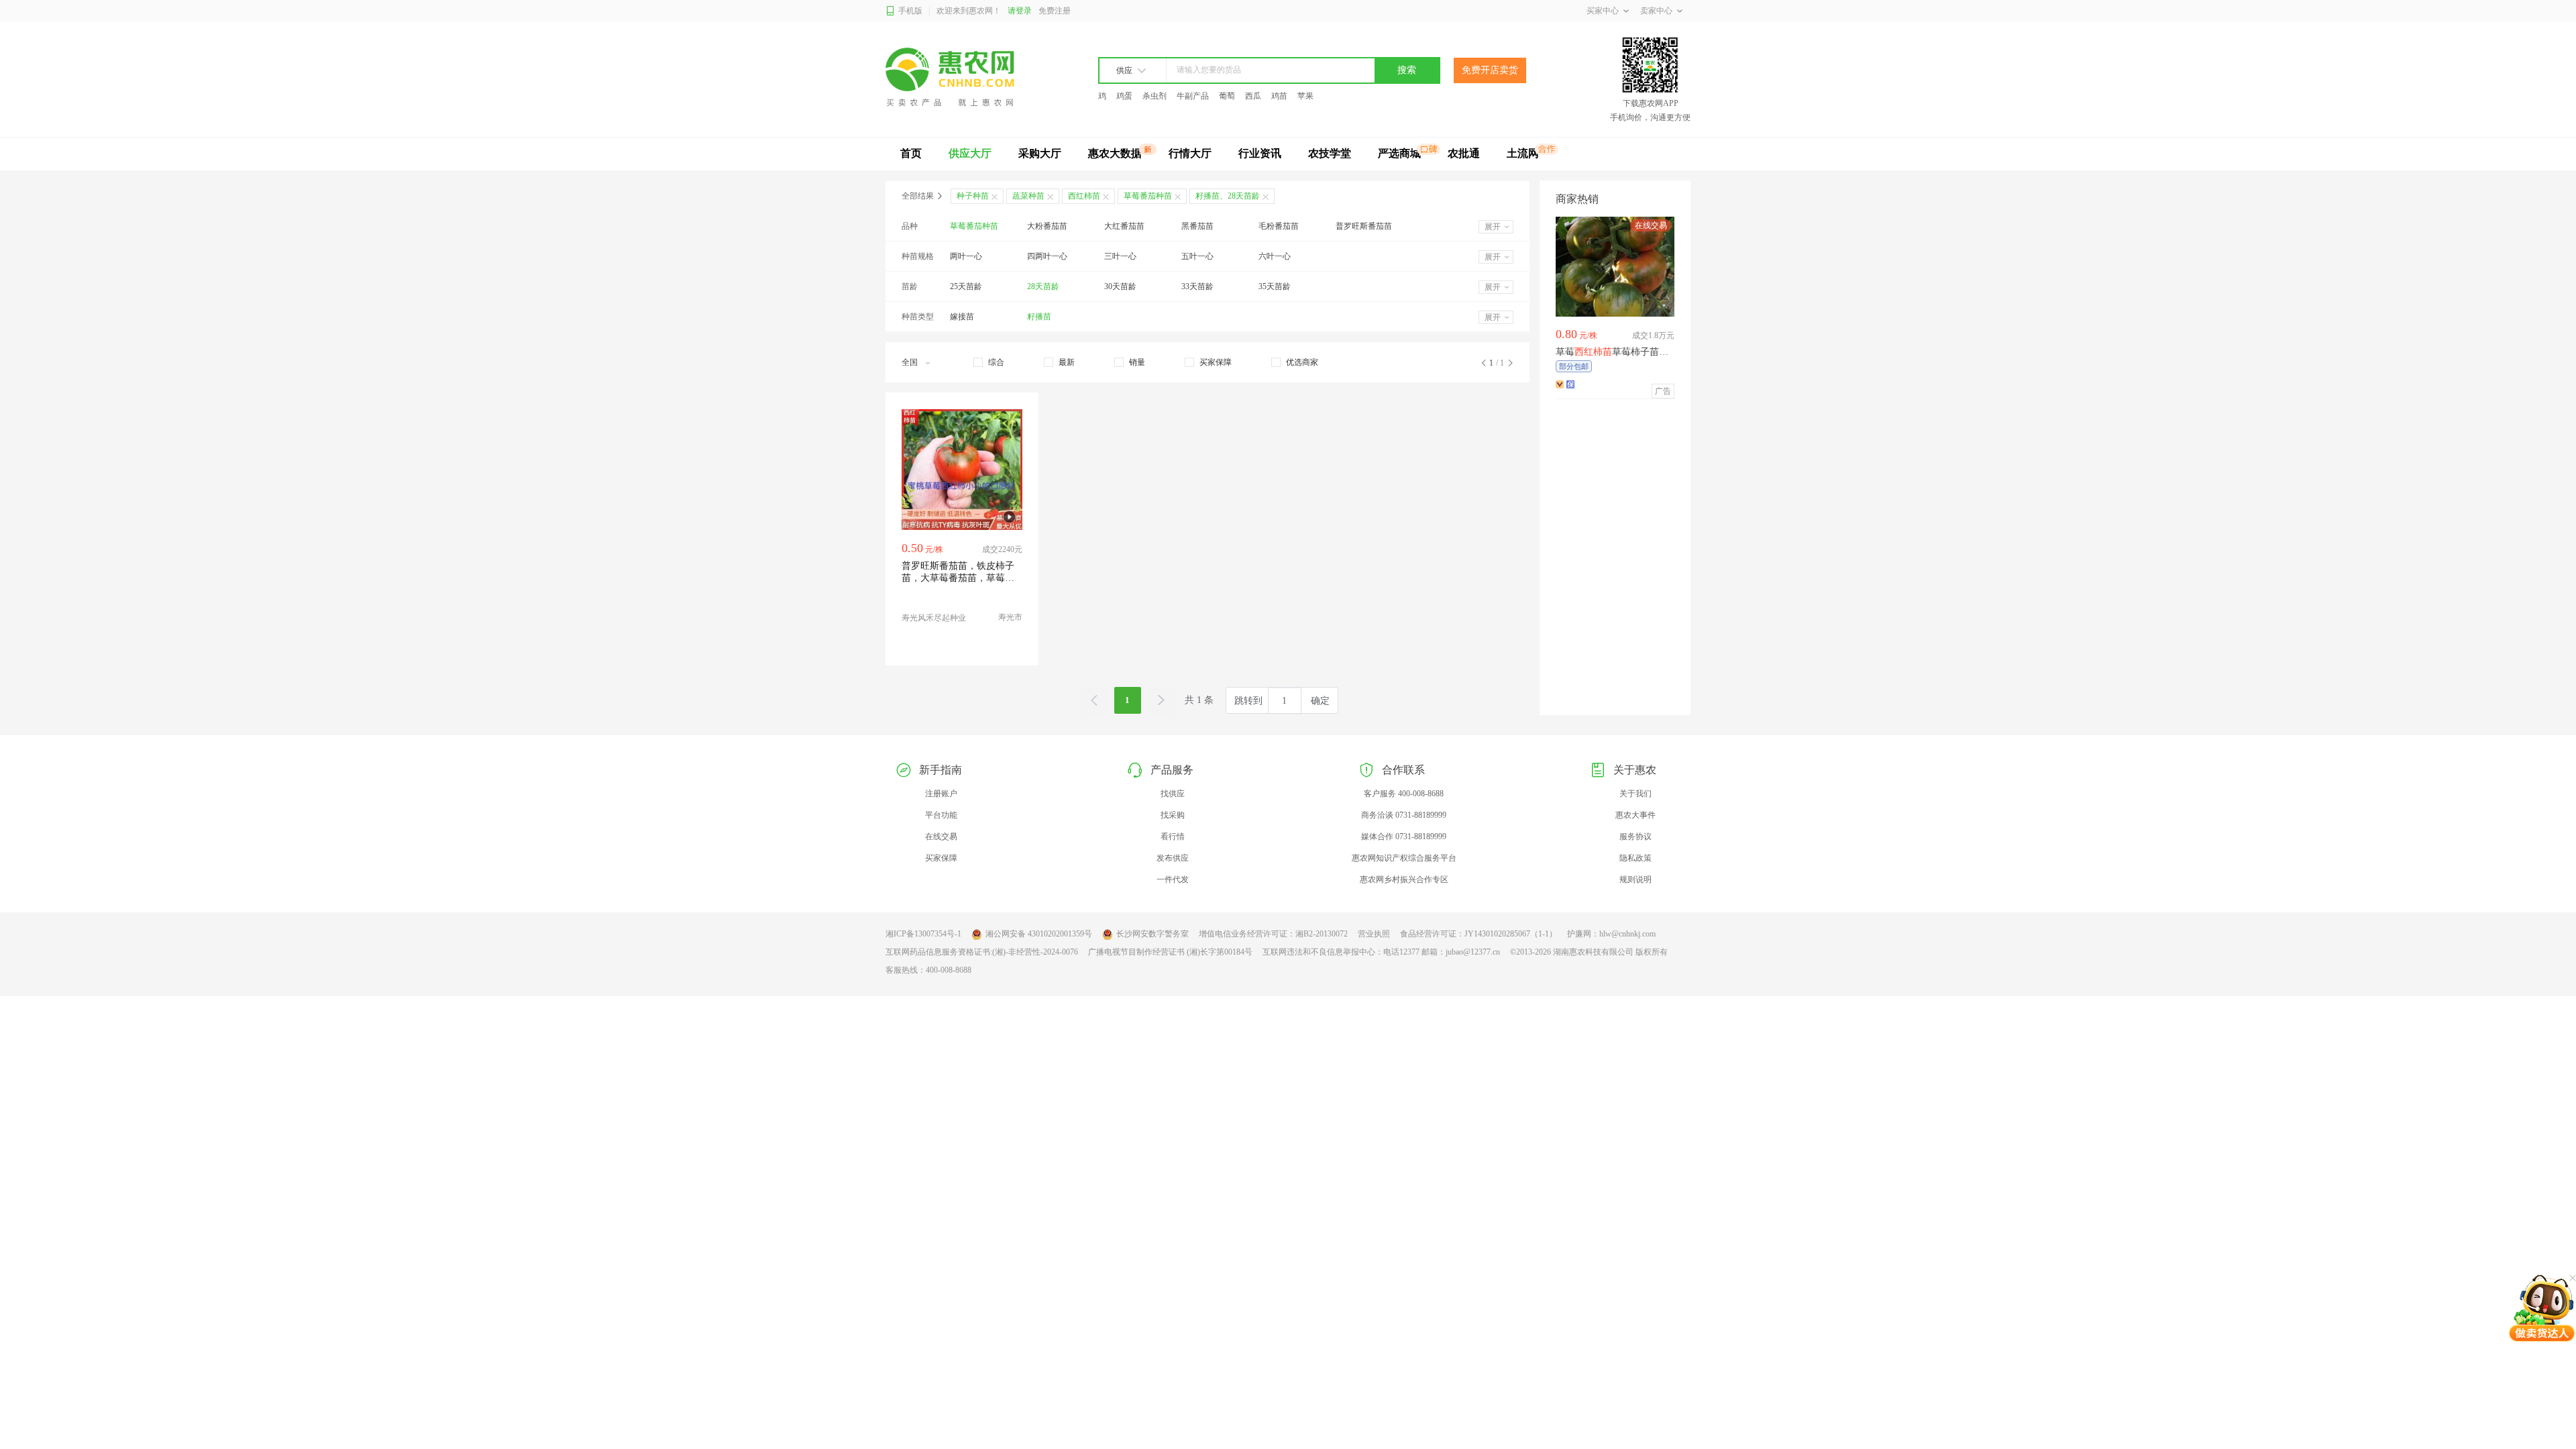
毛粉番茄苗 (1279, 226)
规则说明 (1635, 879)
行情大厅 (1190, 153)
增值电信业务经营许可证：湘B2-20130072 (1273, 934)
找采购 (1173, 815)
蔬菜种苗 (1028, 196)
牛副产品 (1193, 96)
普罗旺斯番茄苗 (1364, 226)
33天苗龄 (1197, 286)
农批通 (1464, 153)
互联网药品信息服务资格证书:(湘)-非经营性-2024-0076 (982, 952)
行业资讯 (1260, 153)
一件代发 (1173, 879)
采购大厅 (1040, 153)
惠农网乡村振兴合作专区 (1404, 879)
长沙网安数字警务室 (1152, 934)
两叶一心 (966, 256)
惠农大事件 (1635, 815)
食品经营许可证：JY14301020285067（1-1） (1479, 934)
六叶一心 (1275, 256)
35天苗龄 (1275, 286)
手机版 (910, 11)
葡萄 (1227, 96)
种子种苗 (973, 196)
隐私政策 (1635, 858)
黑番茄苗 (1197, 226)
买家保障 (941, 858)
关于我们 (1635, 794)
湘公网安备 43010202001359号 (1039, 934)
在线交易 (941, 837)
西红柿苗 (1084, 196)
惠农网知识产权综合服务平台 (1404, 858)
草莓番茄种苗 (974, 226)
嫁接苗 (962, 317)
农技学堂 (1330, 153)
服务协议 (1635, 837)
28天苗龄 (1043, 286)
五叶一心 (1197, 256)
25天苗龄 (966, 286)
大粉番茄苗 (1047, 226)
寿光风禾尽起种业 (934, 618)
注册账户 (941, 794)
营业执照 (1374, 934)
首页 (911, 153)
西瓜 (1253, 96)
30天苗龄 (1120, 286)
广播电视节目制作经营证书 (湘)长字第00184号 (1170, 952)
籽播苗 (1039, 317)
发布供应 (1173, 858)
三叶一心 (1120, 256)
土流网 (1523, 153)
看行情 (1173, 837)
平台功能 (941, 815)
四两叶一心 (1047, 256)
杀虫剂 (1155, 96)
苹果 (1305, 96)
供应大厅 (970, 153)
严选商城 (1399, 153)
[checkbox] (989, 362)
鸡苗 (1279, 96)
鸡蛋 (1124, 96)
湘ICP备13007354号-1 (923, 934)
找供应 (1173, 794)
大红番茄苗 (1124, 226)
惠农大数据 (1115, 153)
